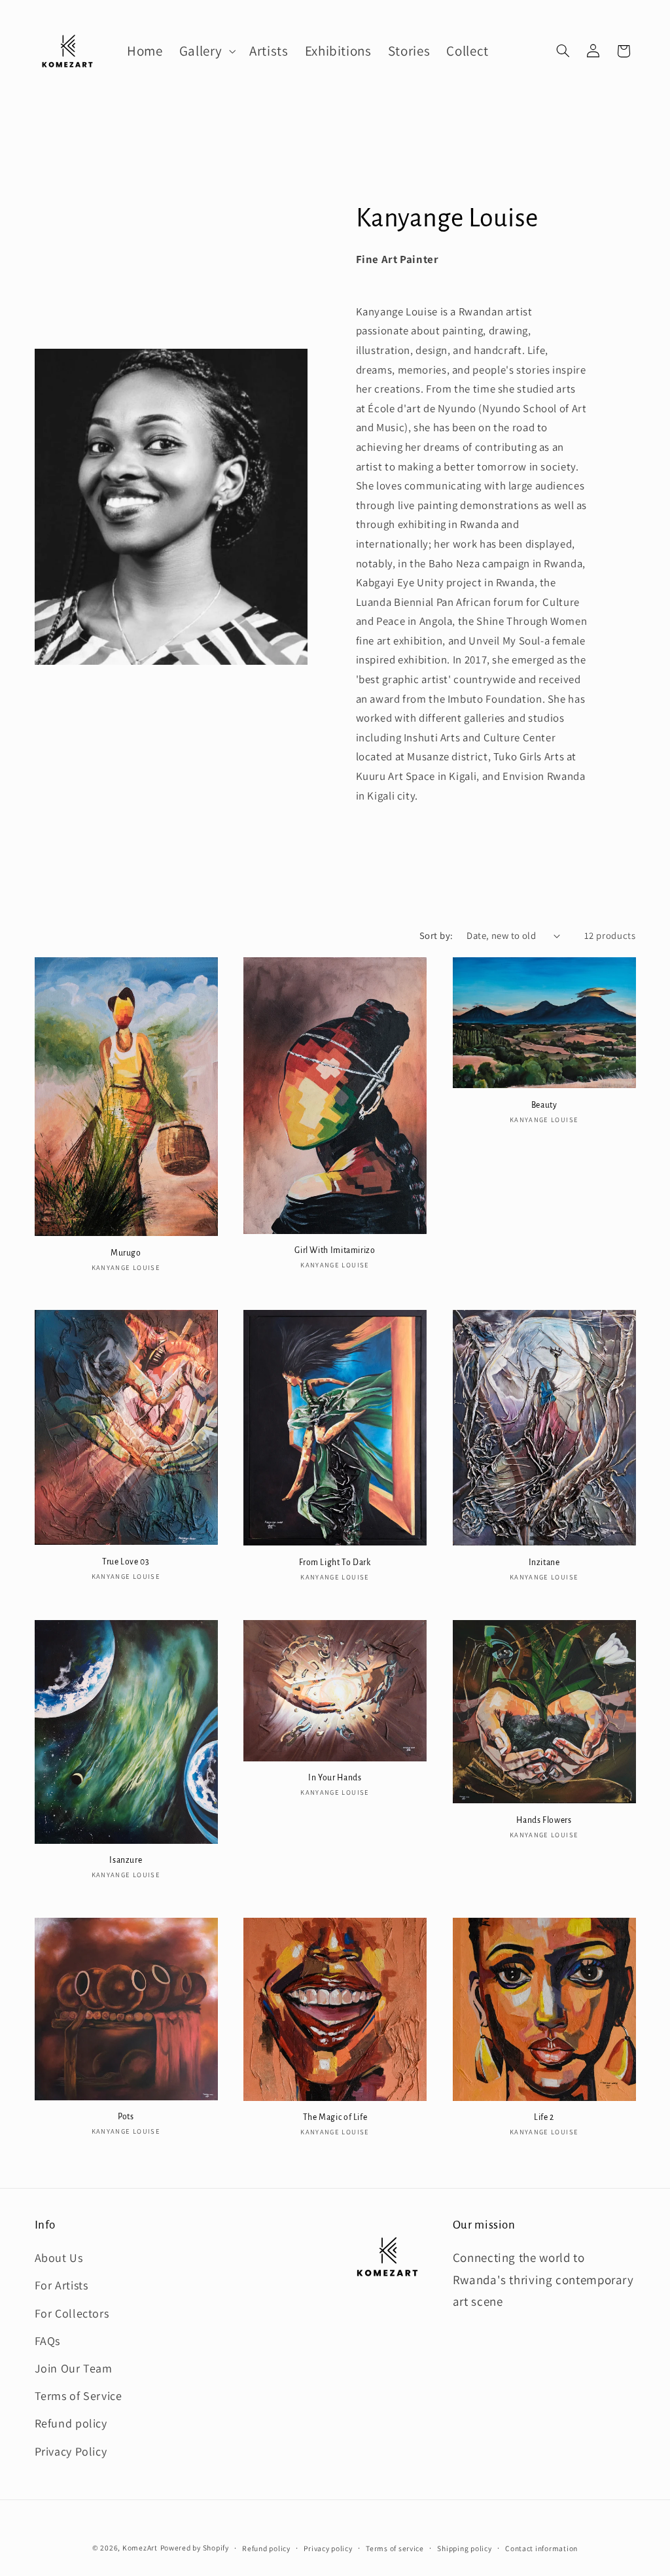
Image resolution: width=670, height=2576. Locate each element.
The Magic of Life (335, 2117)
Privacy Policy (71, 2451)
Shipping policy (464, 2548)
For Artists (62, 2285)
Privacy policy (328, 2548)
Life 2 (544, 2117)
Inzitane (544, 1562)
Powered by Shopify (195, 2548)
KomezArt (140, 2548)
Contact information (541, 2548)
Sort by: (436, 935)
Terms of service (395, 2548)
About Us (59, 2258)
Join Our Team (74, 2368)
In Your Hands (335, 1778)
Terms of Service (79, 2396)
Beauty (544, 1105)
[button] (206, 51)
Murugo (126, 1253)
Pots (126, 2117)
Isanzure (126, 1860)
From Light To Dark (335, 1562)
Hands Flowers (544, 1820)
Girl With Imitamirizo (335, 1250)
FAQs (48, 2341)
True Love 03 (126, 1562)
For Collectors (72, 2313)
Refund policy (71, 2423)
